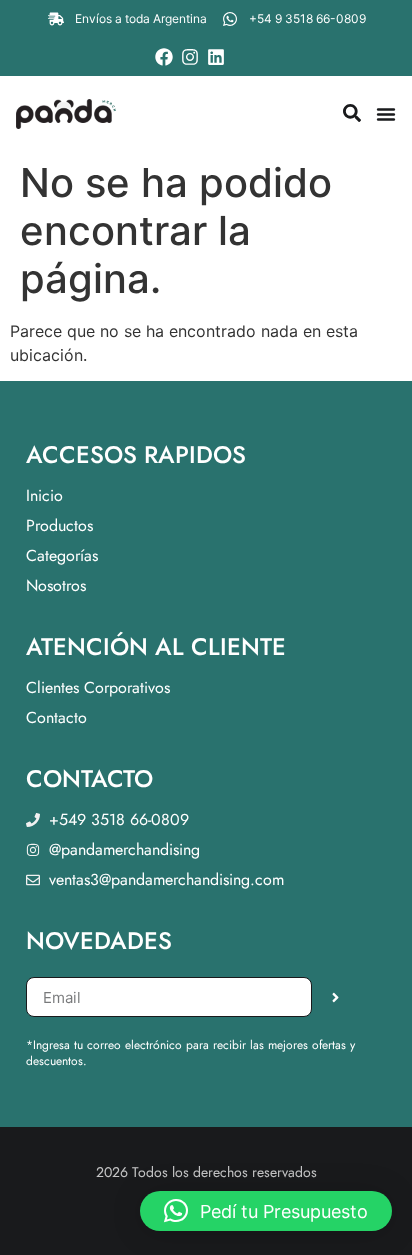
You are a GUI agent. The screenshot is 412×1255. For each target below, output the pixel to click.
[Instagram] (190, 57)
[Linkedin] (216, 57)
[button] (266, 1211)
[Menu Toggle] (386, 114)
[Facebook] (164, 57)
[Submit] (335, 997)
